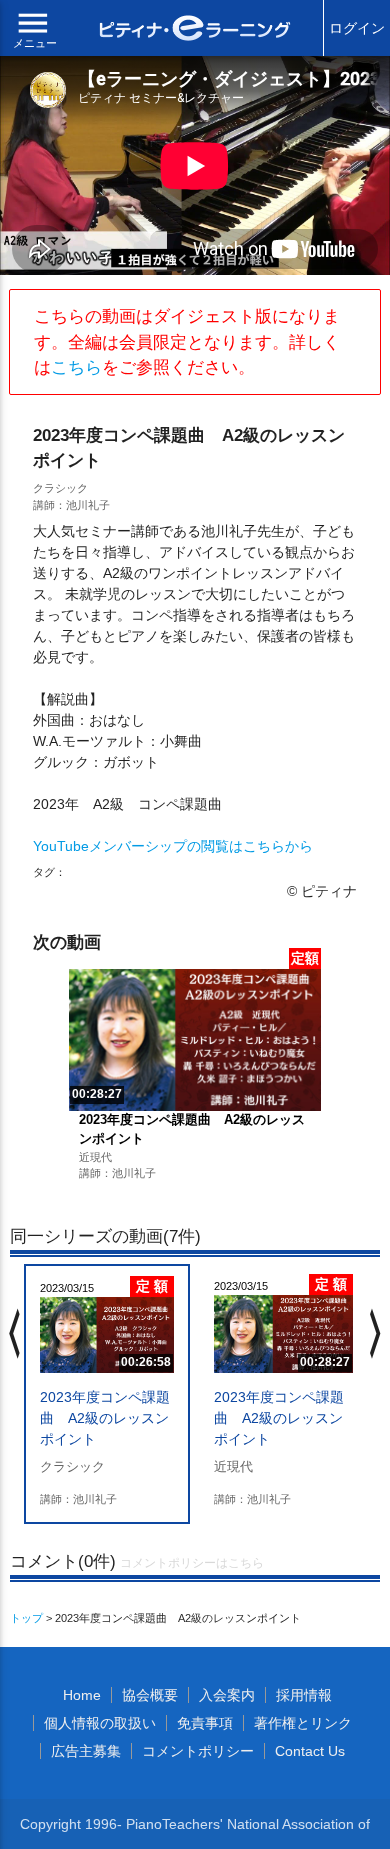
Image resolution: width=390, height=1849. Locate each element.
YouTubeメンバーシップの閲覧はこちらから (173, 846)
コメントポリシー (198, 1751)
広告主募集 (86, 1751)
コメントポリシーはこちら (192, 1563)
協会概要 (150, 1695)
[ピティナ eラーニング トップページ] (195, 30)
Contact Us (310, 1751)
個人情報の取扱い (100, 1723)
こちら (76, 367)
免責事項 (205, 1723)
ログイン (357, 28)
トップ (26, 1618)
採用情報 (304, 1695)
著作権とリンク (303, 1723)
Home (82, 1695)
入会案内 (227, 1695)
